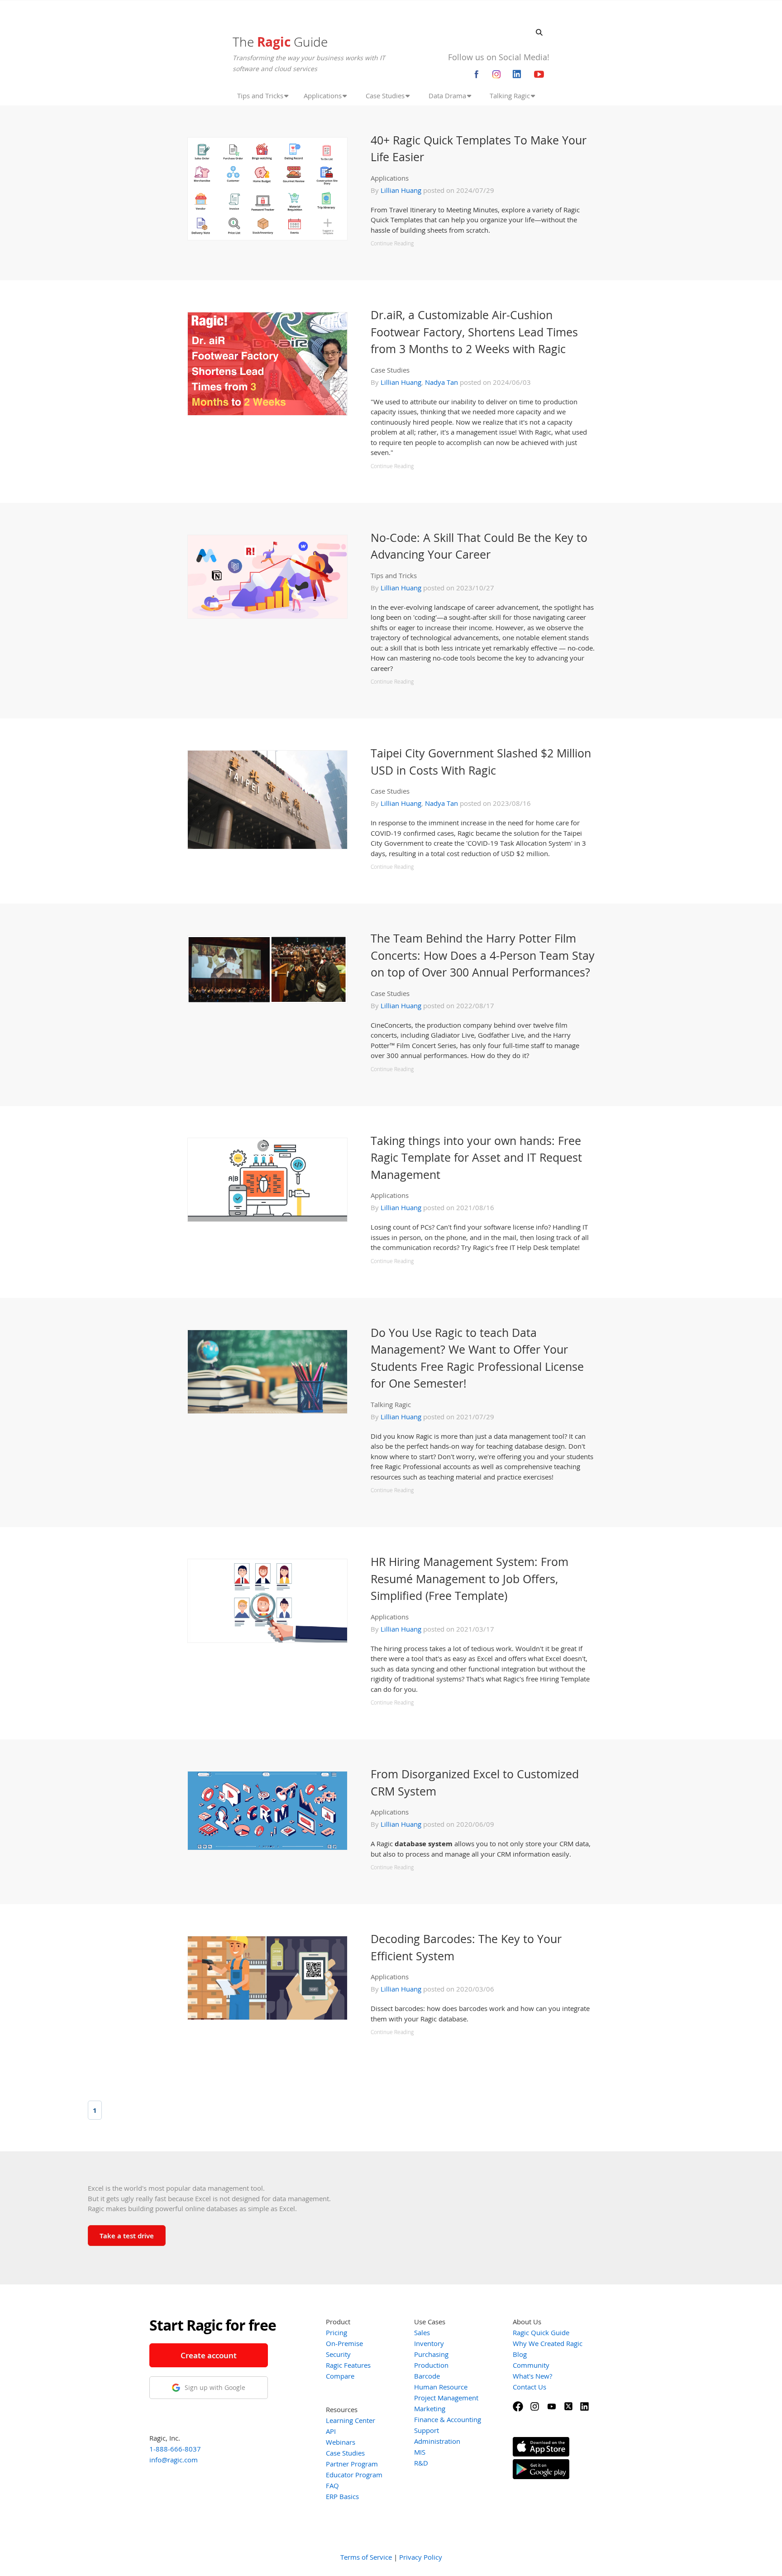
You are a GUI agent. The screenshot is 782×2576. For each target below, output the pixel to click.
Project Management (446, 2398)
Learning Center (350, 2420)
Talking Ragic (391, 1404)
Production (431, 2365)
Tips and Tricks (394, 575)
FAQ (332, 2485)
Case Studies (390, 370)
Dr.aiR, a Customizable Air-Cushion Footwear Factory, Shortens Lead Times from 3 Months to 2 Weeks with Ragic (474, 332)
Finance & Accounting (448, 2419)
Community (531, 2365)
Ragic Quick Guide (541, 2332)
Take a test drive (127, 2236)
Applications (390, 178)
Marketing (430, 2408)
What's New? (532, 2376)
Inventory (429, 2343)
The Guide (280, 42)
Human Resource (441, 2387)
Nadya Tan (441, 382)
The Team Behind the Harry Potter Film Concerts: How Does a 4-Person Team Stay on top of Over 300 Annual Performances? (483, 955)
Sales (422, 2332)
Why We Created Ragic (548, 2343)
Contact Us (529, 2387)
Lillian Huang (401, 190)
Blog (520, 2354)
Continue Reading (392, 243)
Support (427, 2430)
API (331, 2431)
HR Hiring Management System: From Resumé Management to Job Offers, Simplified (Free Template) (470, 1578)
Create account (209, 2355)
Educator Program (354, 2475)
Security (338, 2354)
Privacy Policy (421, 2557)
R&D (421, 2463)
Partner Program (352, 2464)
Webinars (341, 2442)
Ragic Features (348, 2365)
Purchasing (431, 2354)
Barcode (427, 2376)
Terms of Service (366, 2557)
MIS (420, 2452)
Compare (340, 2376)
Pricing (336, 2332)
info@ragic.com (174, 2460)
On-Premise (344, 2343)
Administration (437, 2441)
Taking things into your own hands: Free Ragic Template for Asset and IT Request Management (476, 1157)
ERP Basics (342, 2496)
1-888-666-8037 (175, 2449)
